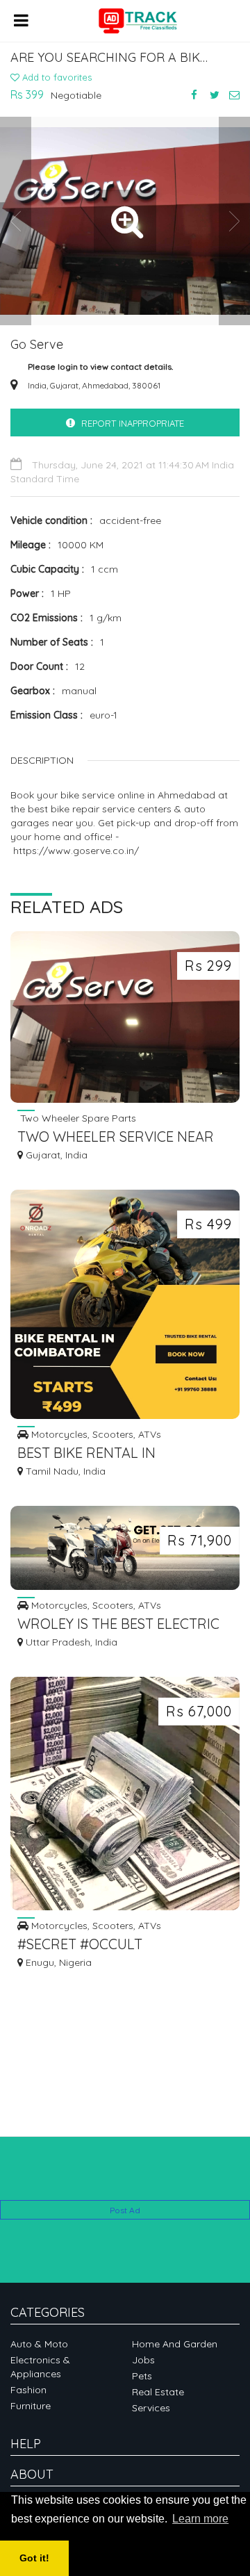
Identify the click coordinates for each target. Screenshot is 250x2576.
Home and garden (175, 2344)
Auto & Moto (39, 2344)
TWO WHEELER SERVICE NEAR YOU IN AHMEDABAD (116, 1138)
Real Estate (158, 2392)
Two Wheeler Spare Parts (77, 1118)
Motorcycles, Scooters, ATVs (95, 1434)
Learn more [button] (200, 2519)
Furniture (31, 2406)
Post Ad (125, 2210)
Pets (142, 2376)
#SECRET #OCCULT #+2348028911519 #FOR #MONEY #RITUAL (120, 1945)
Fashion (28, 2390)
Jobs (143, 2360)
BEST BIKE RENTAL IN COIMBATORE (86, 1454)
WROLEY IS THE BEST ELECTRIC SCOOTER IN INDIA (118, 1625)
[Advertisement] (125, 2179)
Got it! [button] (34, 2558)
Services (151, 2408)
